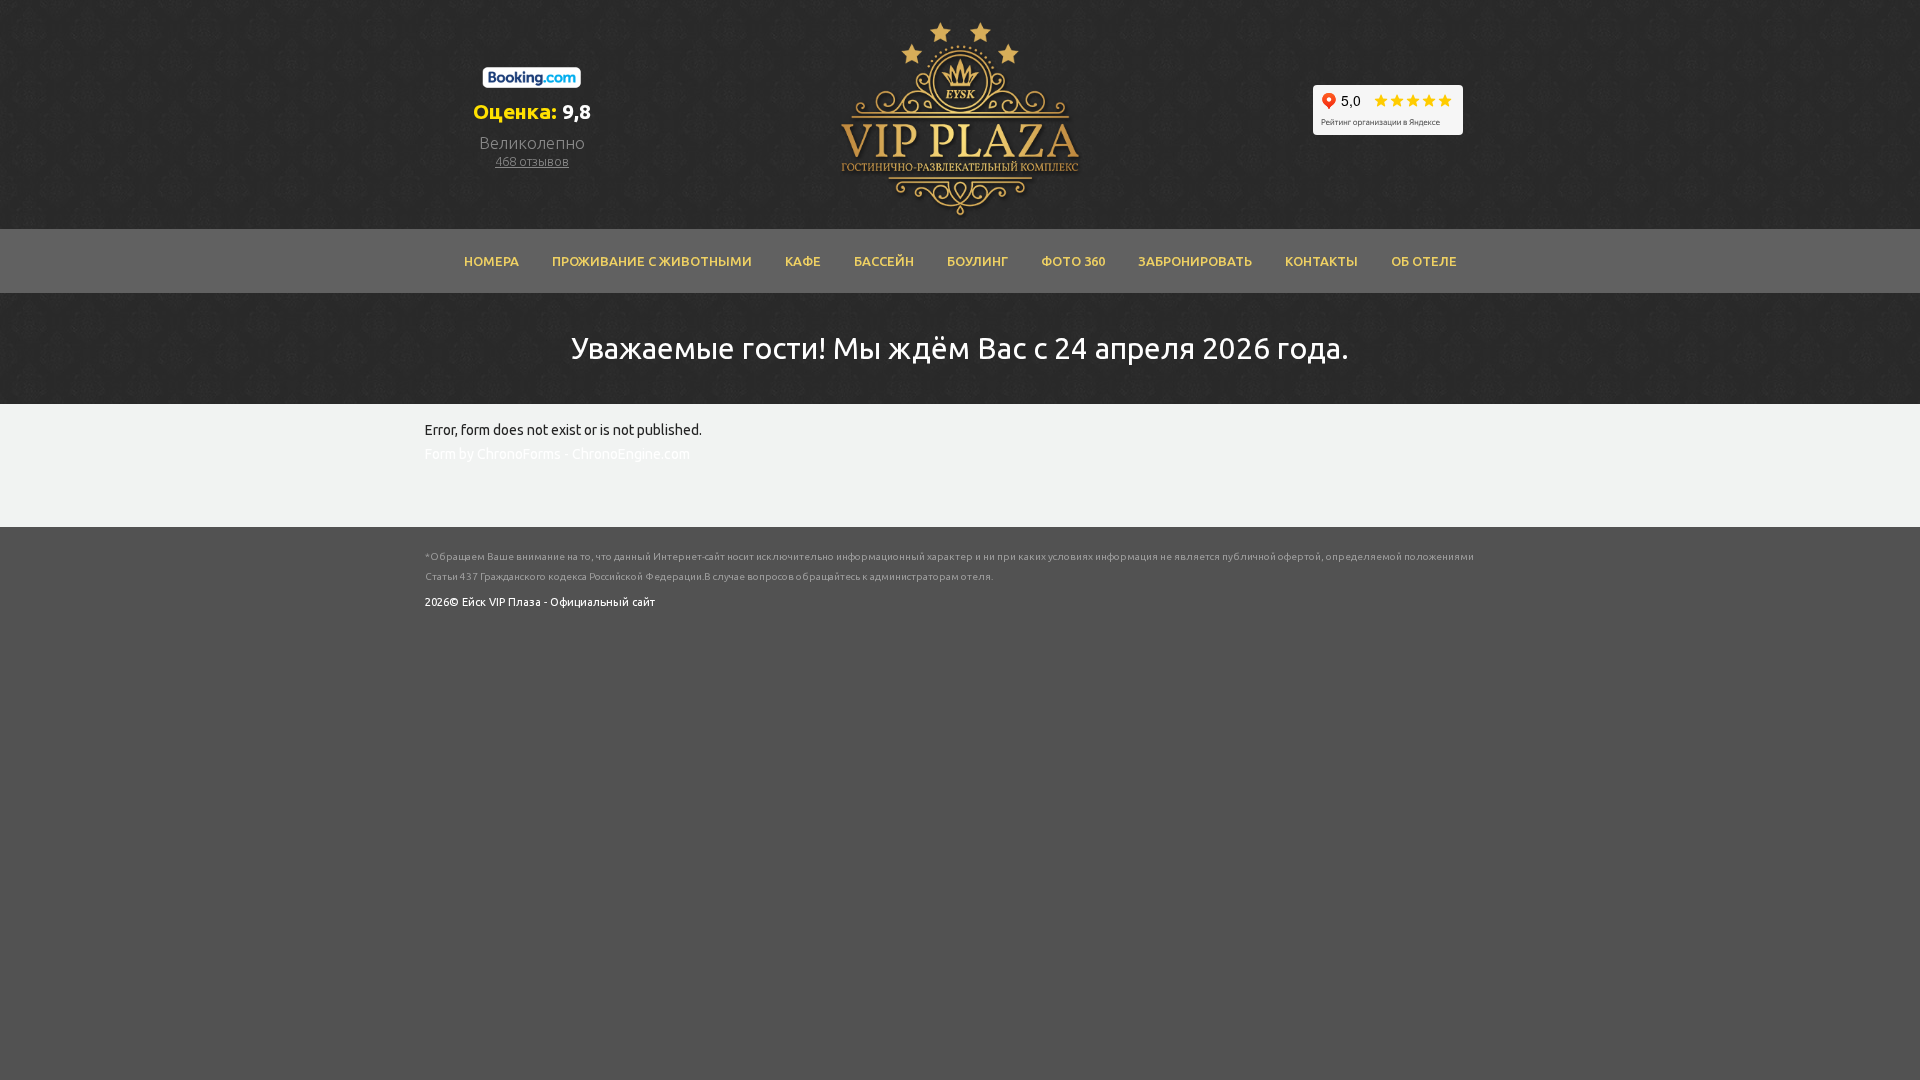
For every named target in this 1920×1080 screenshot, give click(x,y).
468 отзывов (532, 161)
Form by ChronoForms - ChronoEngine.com (557, 454)
